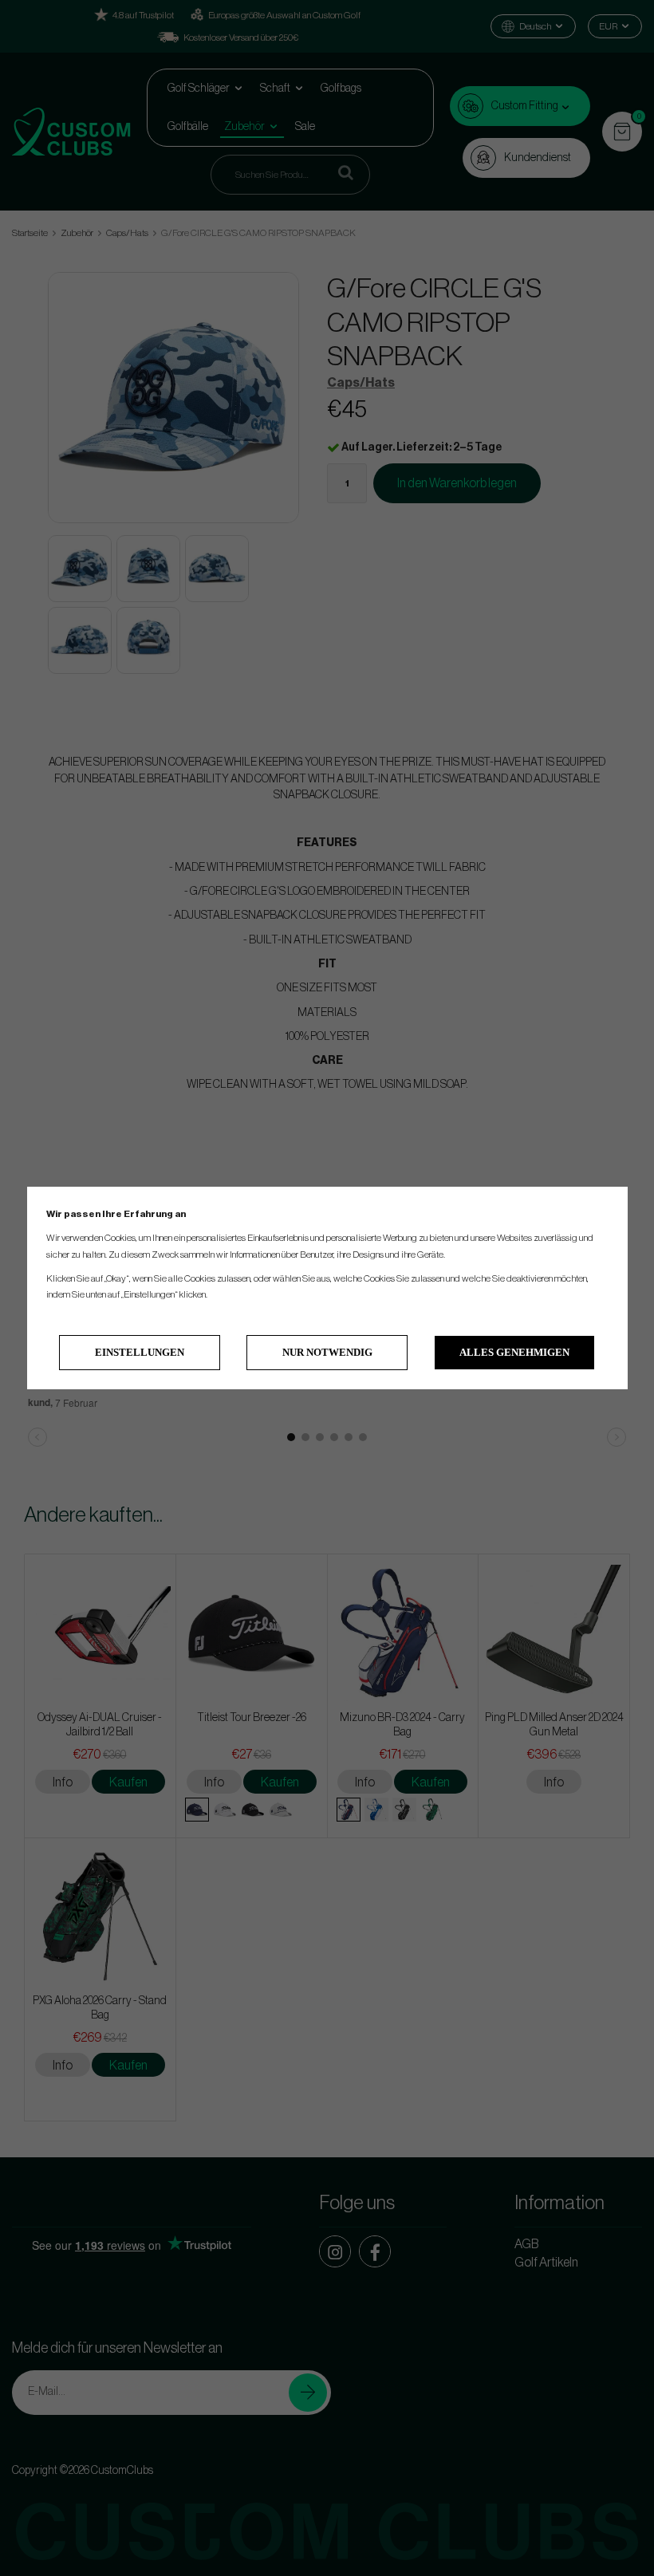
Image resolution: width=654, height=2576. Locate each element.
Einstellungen (140, 1352)
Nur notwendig (327, 1352)
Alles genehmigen (514, 1352)
